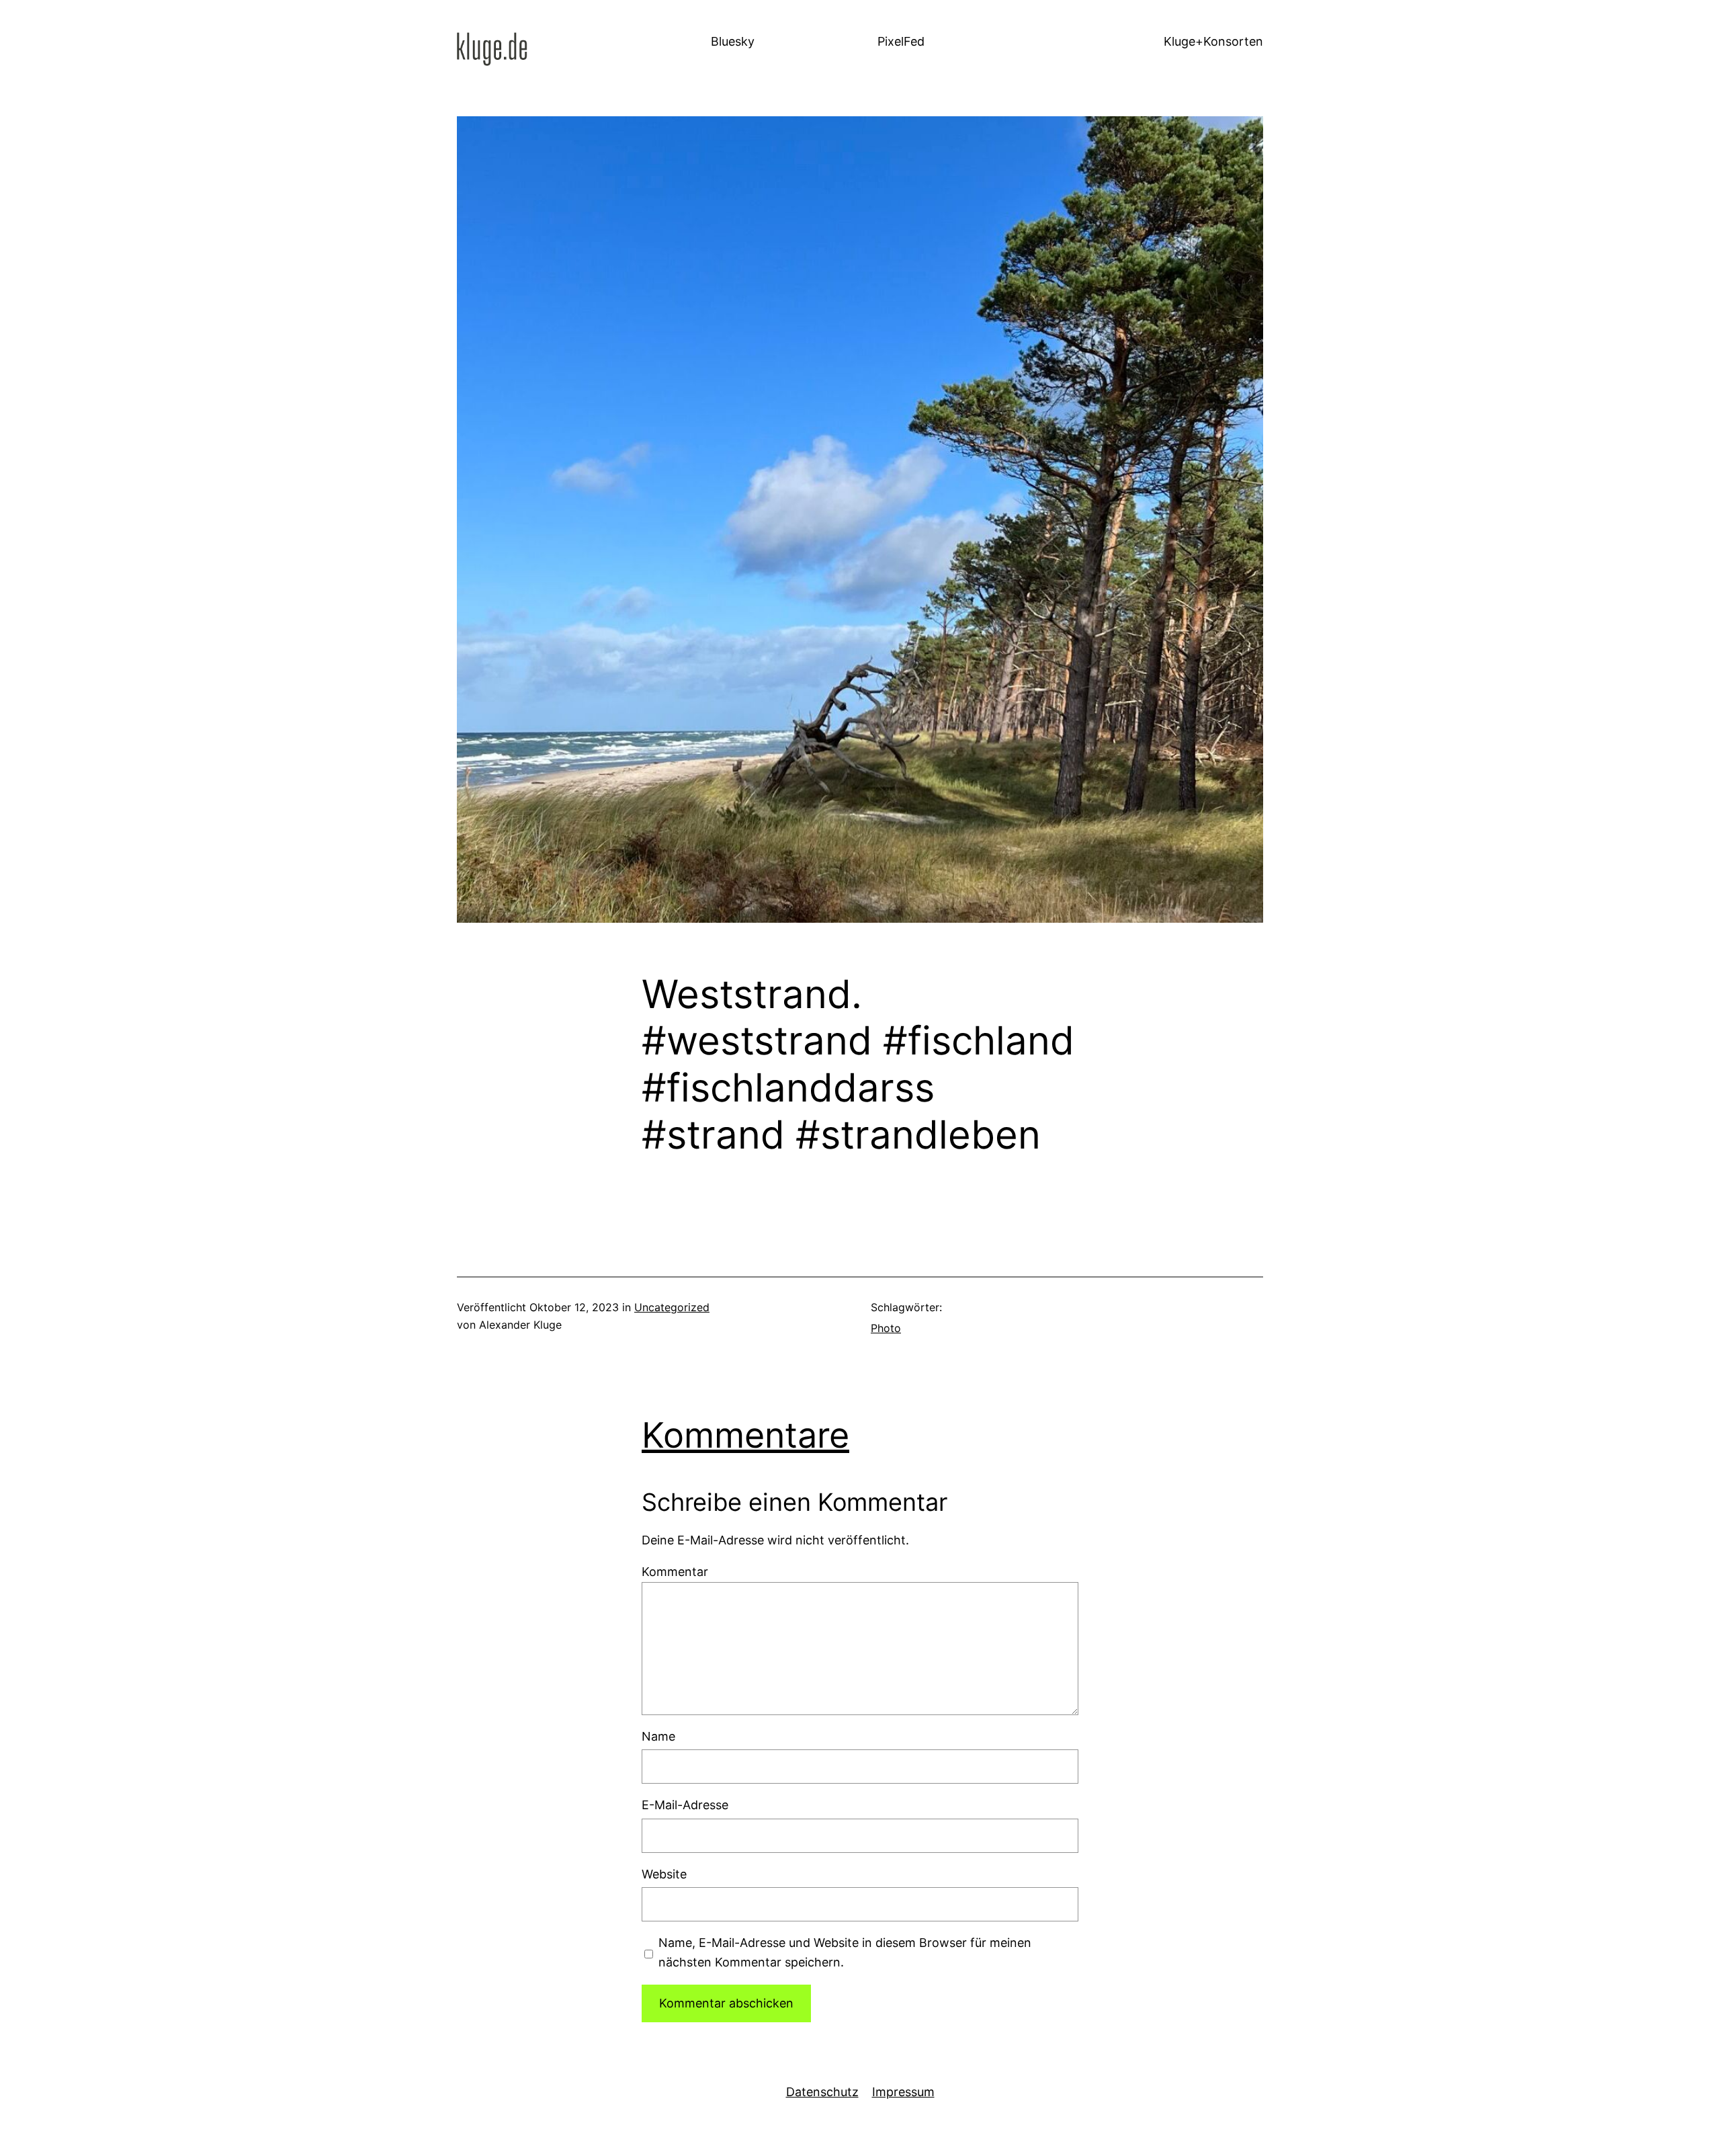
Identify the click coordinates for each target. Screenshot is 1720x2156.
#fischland (979, 1041)
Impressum (903, 2092)
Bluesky (733, 41)
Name (658, 1736)
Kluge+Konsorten (1213, 41)
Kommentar (675, 1572)
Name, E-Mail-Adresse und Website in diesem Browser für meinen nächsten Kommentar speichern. (845, 1952)
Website (664, 1874)
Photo (886, 1328)
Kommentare (745, 1435)
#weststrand (757, 1041)
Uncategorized (672, 1307)
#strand (713, 1135)
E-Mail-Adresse (685, 1805)
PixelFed (901, 41)
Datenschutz (822, 2092)
